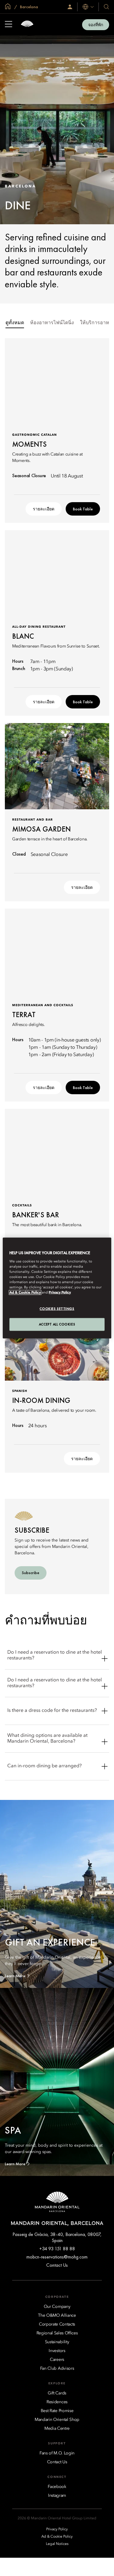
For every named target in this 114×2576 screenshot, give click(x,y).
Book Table (83, 509)
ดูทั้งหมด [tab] (15, 323)
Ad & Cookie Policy (25, 1293)
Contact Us (57, 2265)
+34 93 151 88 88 (57, 2249)
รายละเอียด (44, 509)
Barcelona (29, 7)
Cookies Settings (57, 1309)
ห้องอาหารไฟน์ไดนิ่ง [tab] (52, 323)
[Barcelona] (27, 25)
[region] (57, 1288)
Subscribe (31, 1573)
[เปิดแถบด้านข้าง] (9, 25)
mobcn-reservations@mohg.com (57, 2257)
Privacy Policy (60, 1293)
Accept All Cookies (57, 1324)
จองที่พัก (96, 25)
